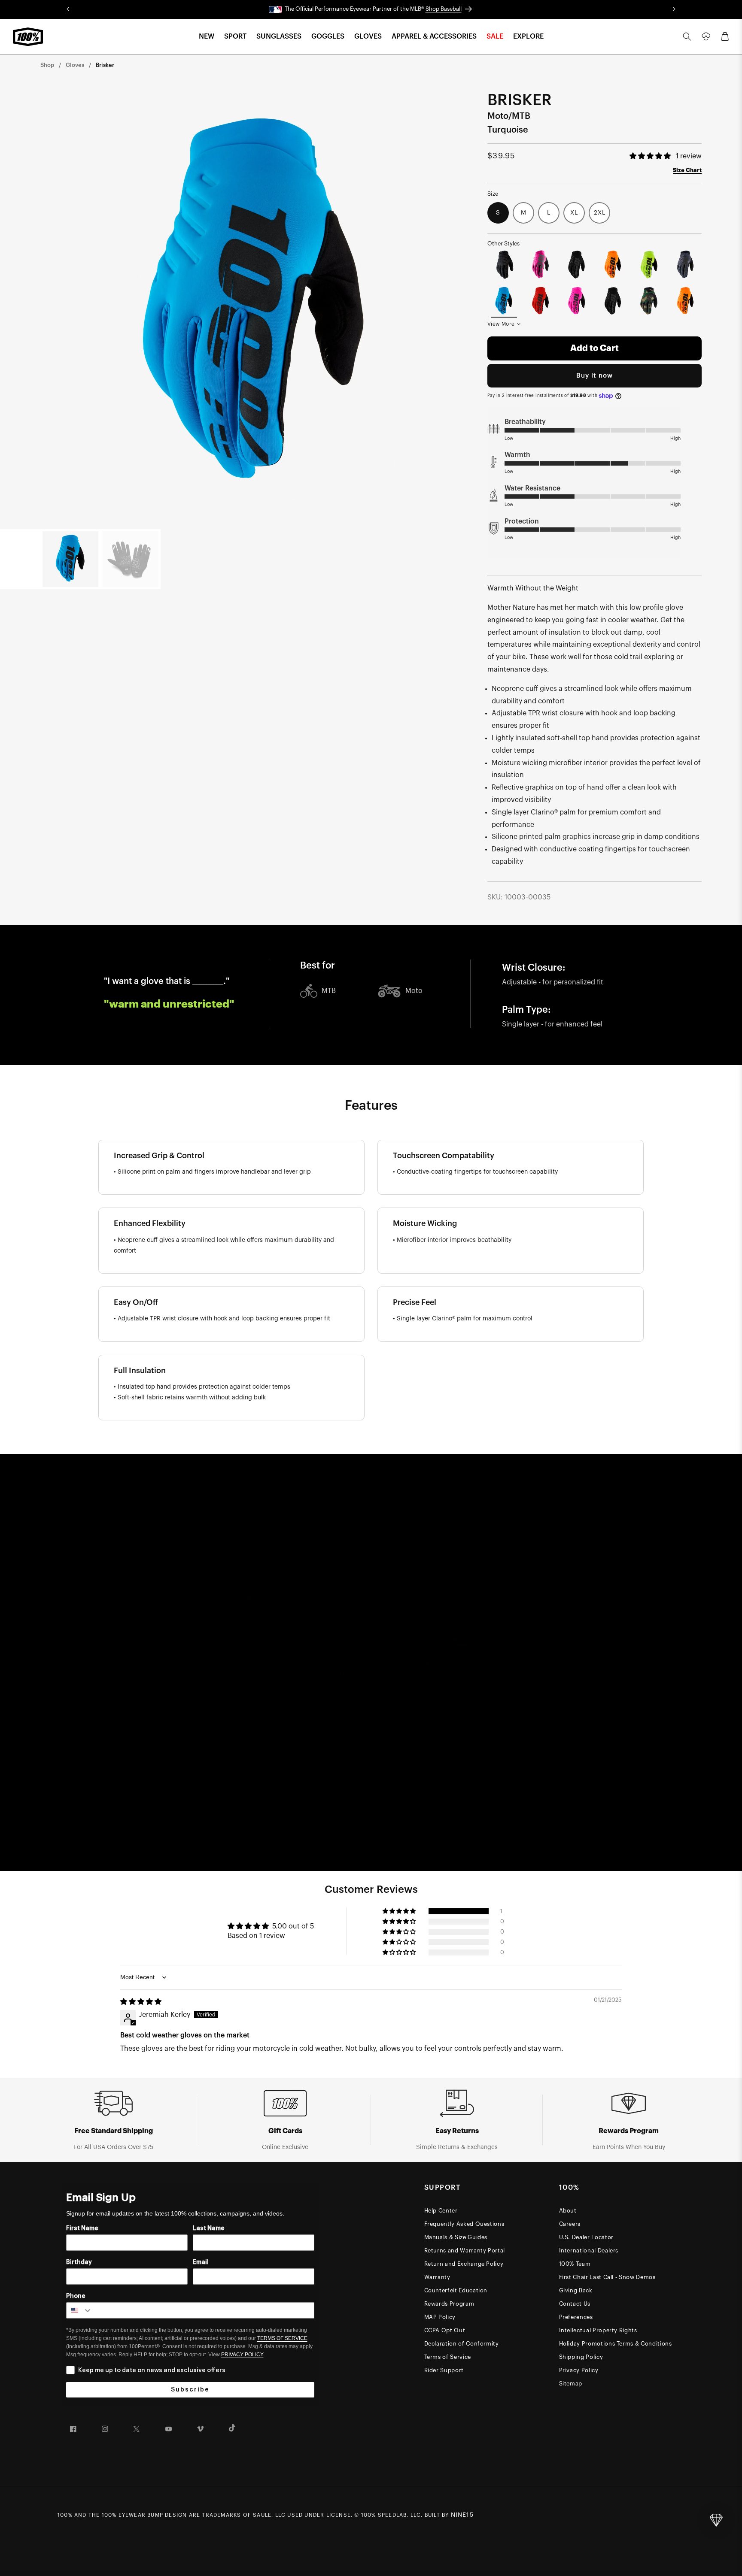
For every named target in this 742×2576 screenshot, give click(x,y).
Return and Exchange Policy (464, 2264)
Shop (47, 65)
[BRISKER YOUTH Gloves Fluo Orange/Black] (613, 265)
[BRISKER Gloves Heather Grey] (686, 265)
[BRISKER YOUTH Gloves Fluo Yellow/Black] (649, 265)
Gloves (75, 65)
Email (201, 2262)
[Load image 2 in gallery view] (131, 559)
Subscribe (190, 2390)
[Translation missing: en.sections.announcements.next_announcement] (674, 9)
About (568, 2211)
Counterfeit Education (456, 2290)
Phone (76, 2296)
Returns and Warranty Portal (465, 2251)
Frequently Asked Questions (464, 2224)
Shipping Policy (581, 2357)
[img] (141, 2002)
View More (501, 324)
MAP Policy (440, 2317)
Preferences (576, 2317)
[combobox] (79, 2310)
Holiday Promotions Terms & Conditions (616, 2344)
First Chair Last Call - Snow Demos (607, 2277)
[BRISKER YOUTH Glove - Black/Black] (504, 265)
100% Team (575, 2264)
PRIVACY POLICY (242, 2355)
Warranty (437, 2277)
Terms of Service (448, 2357)
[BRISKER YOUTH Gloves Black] (576, 265)
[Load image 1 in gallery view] (70, 559)
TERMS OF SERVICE (282, 2338)
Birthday (79, 2262)
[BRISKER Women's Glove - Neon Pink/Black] (540, 265)
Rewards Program (449, 2304)
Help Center (441, 2211)
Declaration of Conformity (462, 2344)
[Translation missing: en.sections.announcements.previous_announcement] (68, 9)
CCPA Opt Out (445, 2330)
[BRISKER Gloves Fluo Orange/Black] (686, 301)
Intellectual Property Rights (598, 2330)
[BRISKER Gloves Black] (613, 301)
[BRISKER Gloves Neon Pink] (576, 301)
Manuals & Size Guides (456, 2237)
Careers (570, 2224)
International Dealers (589, 2251)
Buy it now (595, 376)
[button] (207, 37)
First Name (82, 2228)
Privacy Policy (579, 2370)
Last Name (209, 2228)
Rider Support (444, 2370)
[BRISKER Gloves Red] (540, 301)
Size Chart (687, 170)
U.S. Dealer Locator (586, 2237)
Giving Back (576, 2290)
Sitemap (571, 2384)
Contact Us (575, 2304)
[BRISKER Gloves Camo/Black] (649, 301)
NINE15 (462, 2515)
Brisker (105, 65)
